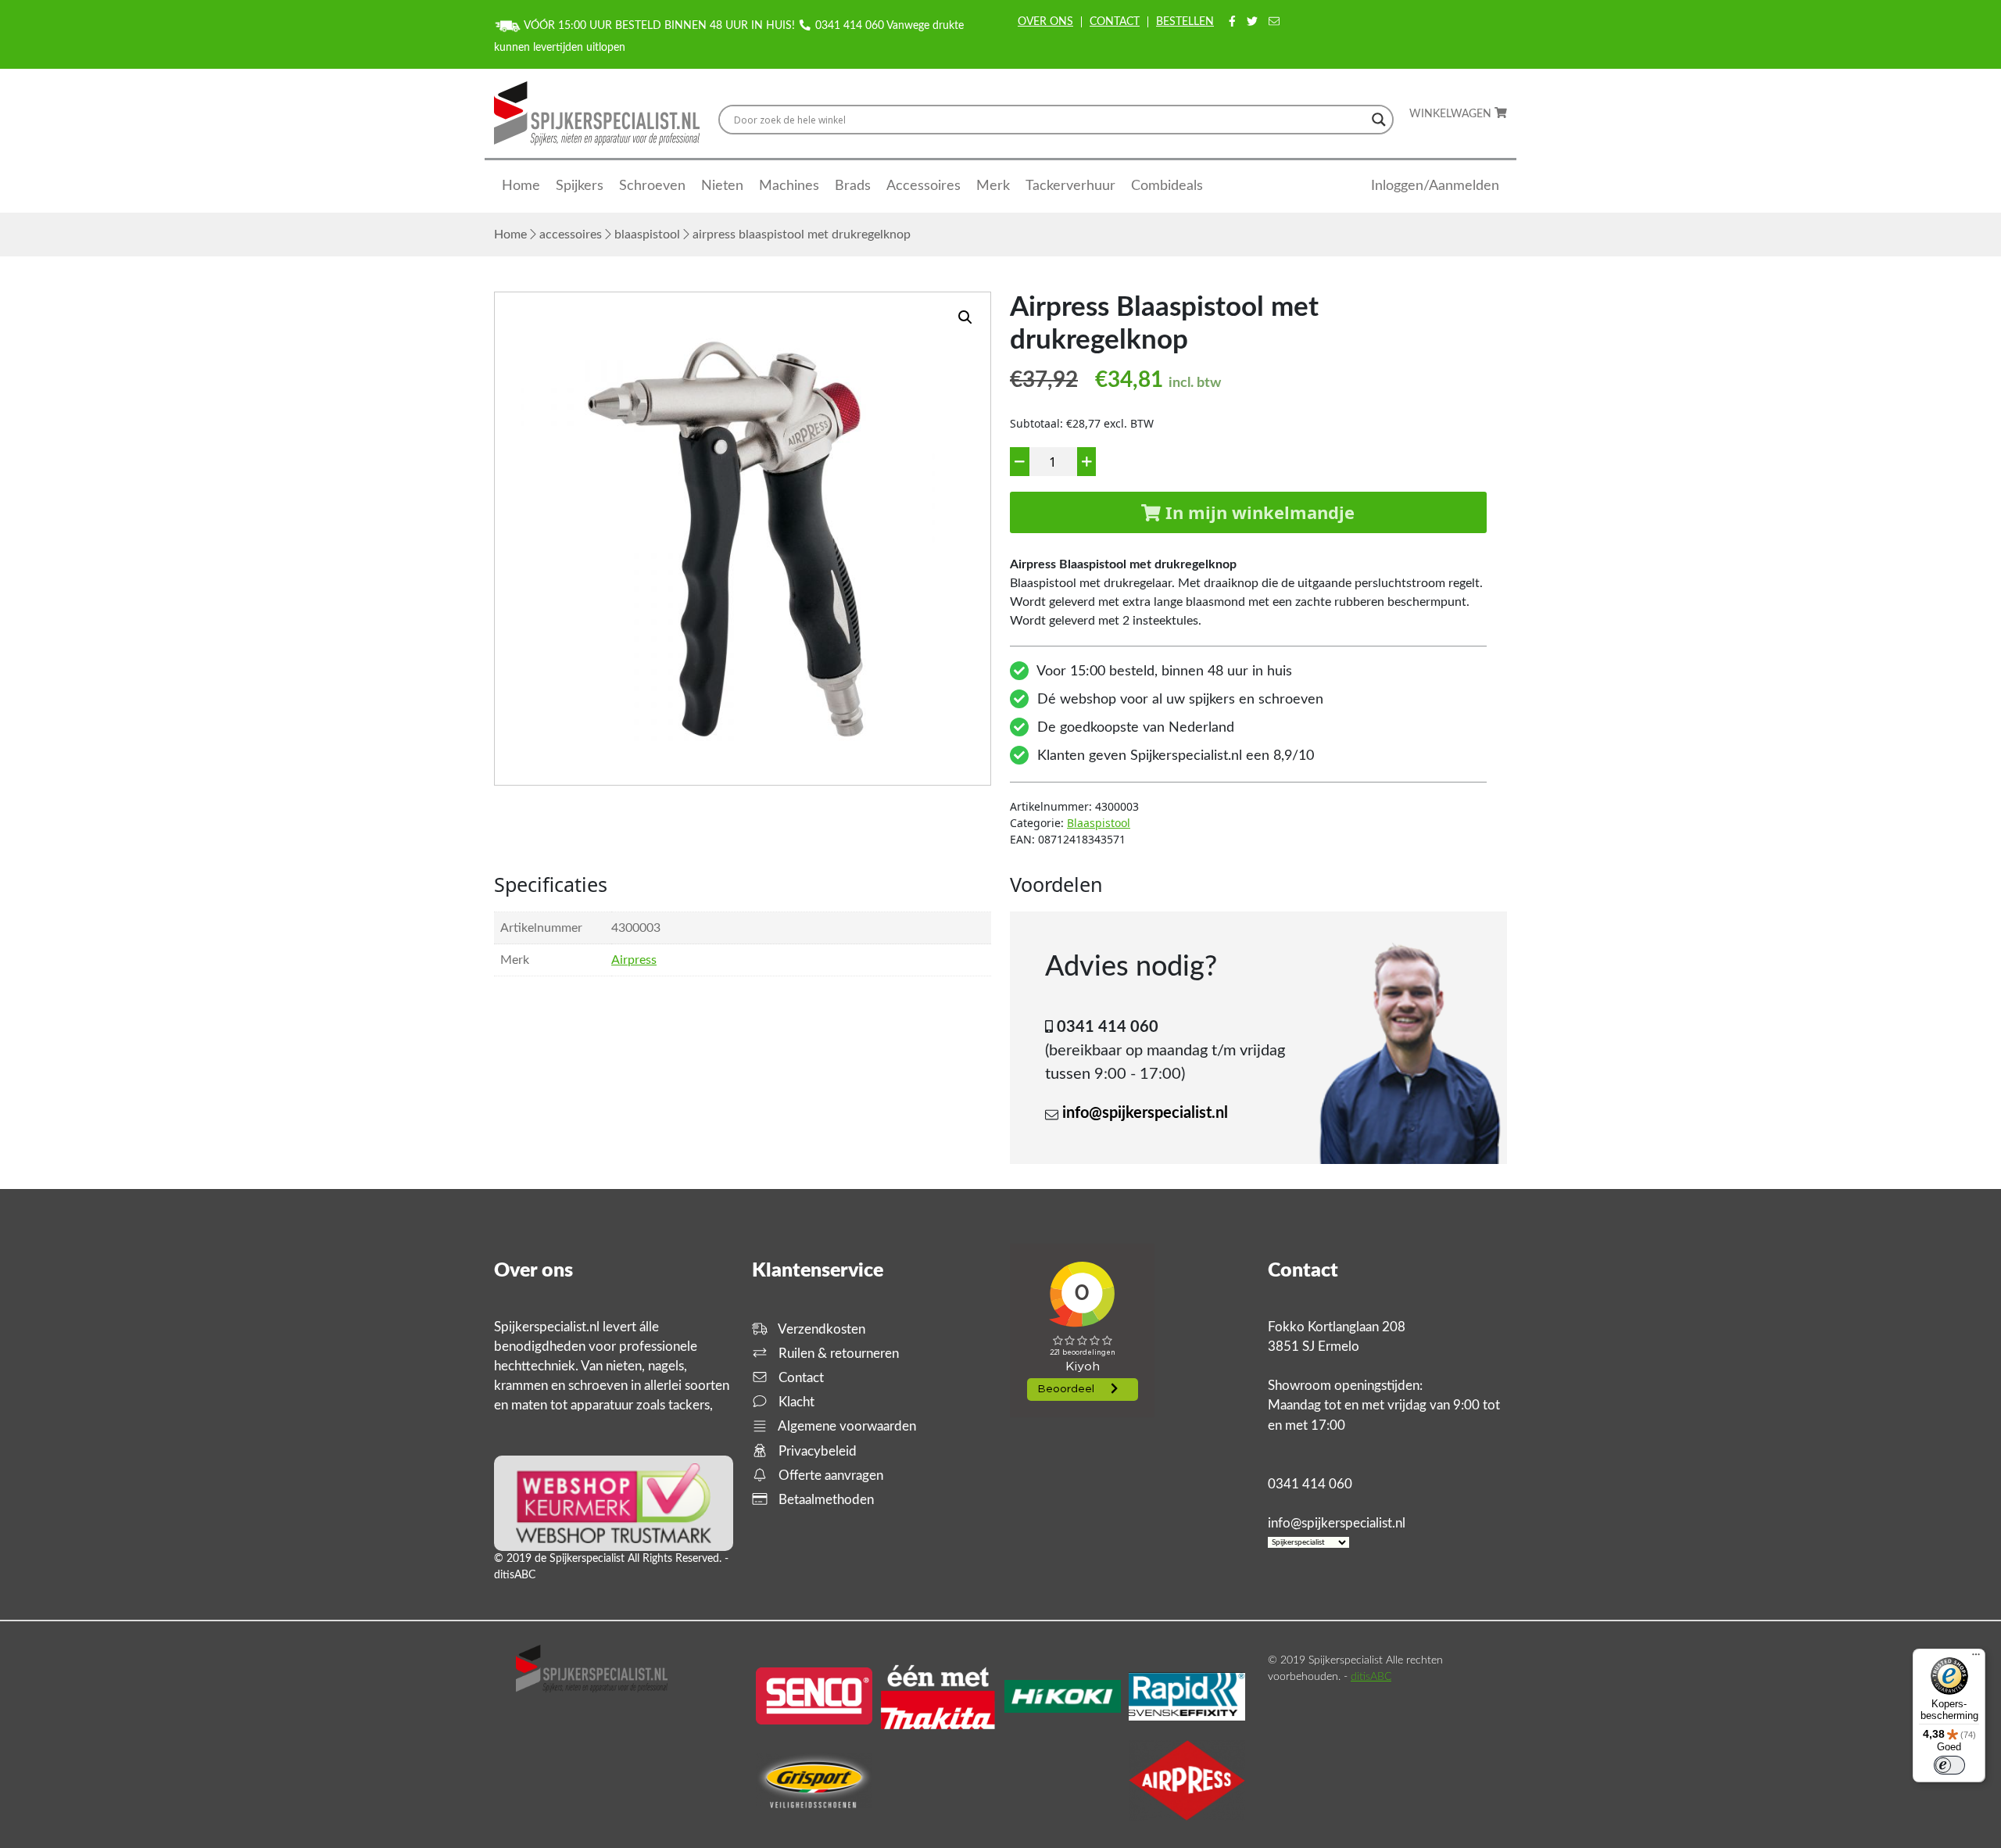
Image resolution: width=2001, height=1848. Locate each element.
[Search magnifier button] (1379, 120)
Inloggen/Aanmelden (1435, 186)
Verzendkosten (820, 1329)
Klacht (795, 1402)
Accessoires (924, 186)
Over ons (1045, 22)
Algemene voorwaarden (846, 1426)
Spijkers (580, 186)
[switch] (1949, 1765)
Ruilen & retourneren (837, 1354)
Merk (993, 186)
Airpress (634, 960)
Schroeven (652, 186)
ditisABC (1371, 1677)
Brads (853, 186)
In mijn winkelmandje (1258, 512)
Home (521, 186)
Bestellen (1185, 22)
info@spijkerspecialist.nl (1145, 1113)
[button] (965, 317)
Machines (789, 186)
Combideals (1167, 186)
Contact (1115, 22)
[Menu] (1976, 1658)
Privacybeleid (816, 1451)
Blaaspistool (647, 235)
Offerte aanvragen (829, 1476)
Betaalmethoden (825, 1500)
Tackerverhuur (1070, 186)
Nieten (722, 186)
